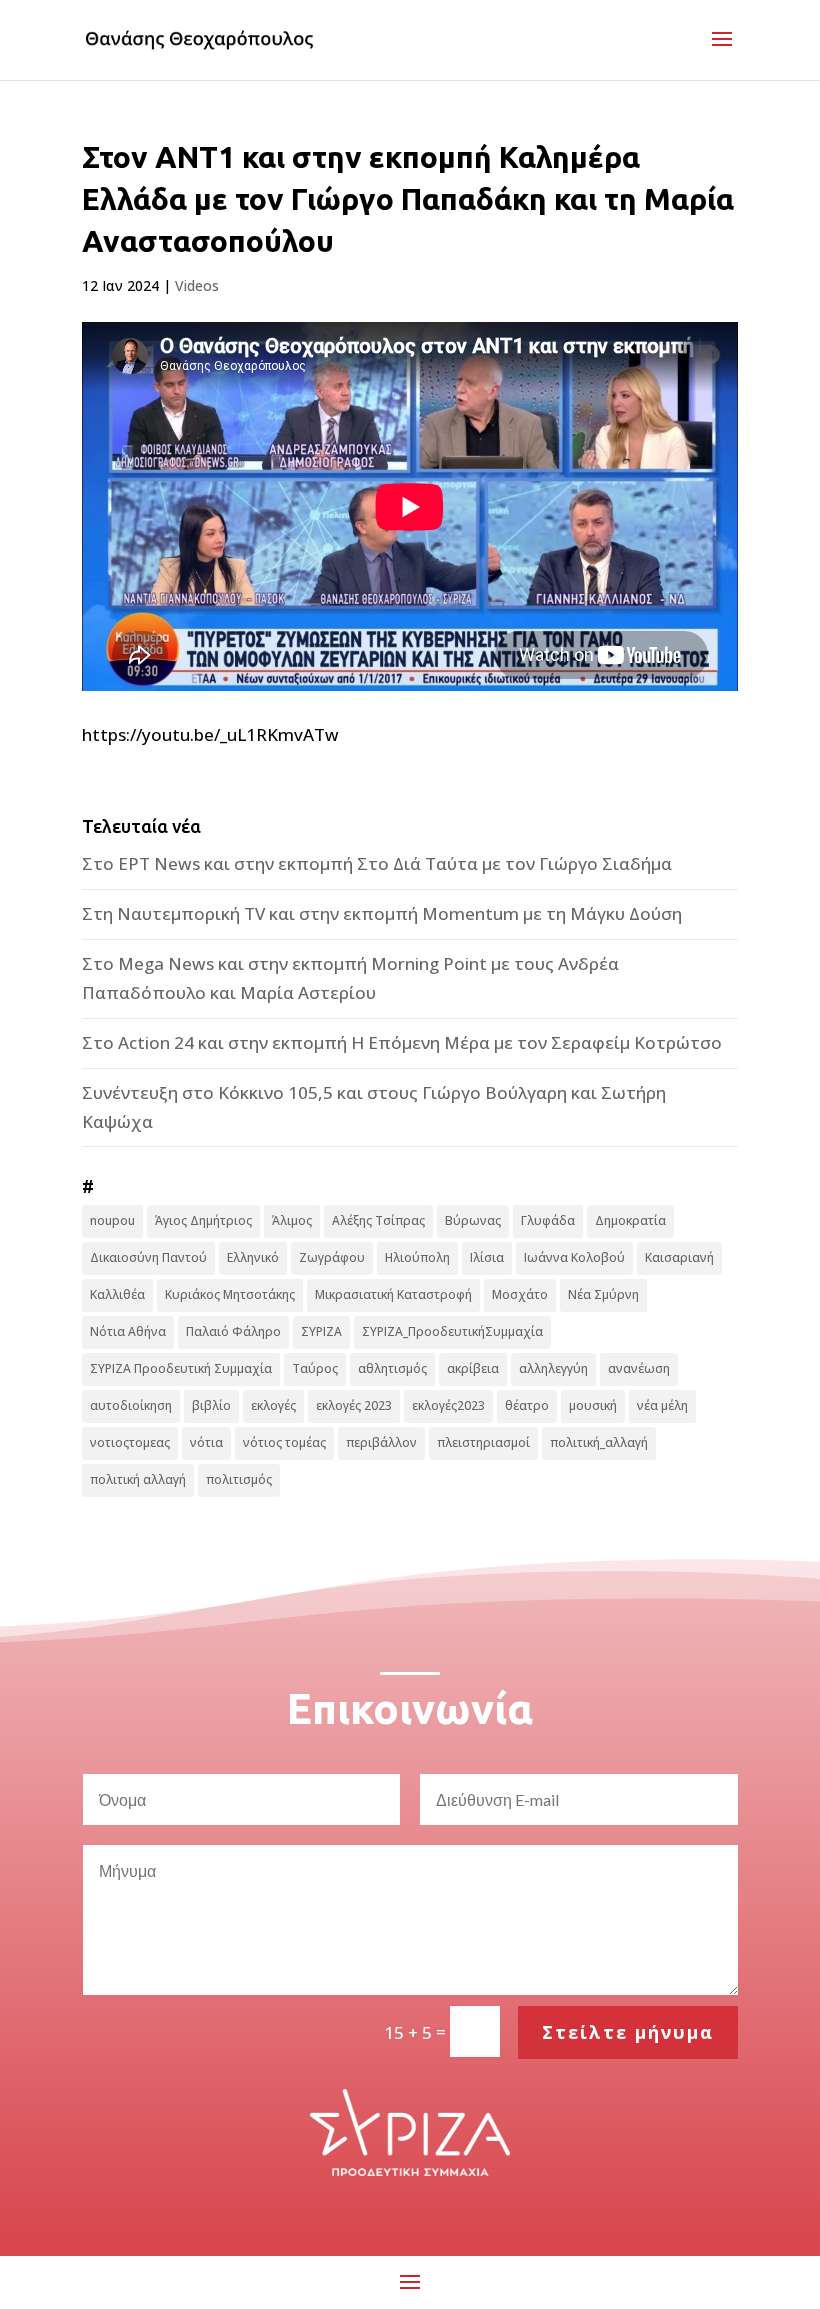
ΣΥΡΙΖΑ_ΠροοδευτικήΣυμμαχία (452, 1331)
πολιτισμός (239, 1479)
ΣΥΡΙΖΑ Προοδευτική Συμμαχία (181, 1368)
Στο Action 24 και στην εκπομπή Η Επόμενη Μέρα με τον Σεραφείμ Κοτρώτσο (402, 1042)
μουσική (593, 1405)
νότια (206, 1442)
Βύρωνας (473, 1220)
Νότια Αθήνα (128, 1331)
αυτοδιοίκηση (131, 1405)
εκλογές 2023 (354, 1405)
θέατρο (527, 1405)
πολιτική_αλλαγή (599, 1442)
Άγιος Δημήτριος (203, 1220)
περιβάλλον (381, 1442)
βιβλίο (211, 1405)
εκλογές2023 (448, 1405)
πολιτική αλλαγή (138, 1479)
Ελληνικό (253, 1257)
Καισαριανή (679, 1257)
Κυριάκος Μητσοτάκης (230, 1294)
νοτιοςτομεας (130, 1442)
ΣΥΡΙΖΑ (321, 1331)
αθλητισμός (392, 1368)
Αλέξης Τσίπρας (378, 1220)
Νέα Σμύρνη (603, 1294)
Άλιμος (292, 1220)
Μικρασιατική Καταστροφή (393, 1294)
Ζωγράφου (332, 1257)
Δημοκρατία (630, 1220)
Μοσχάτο (520, 1294)
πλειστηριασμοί (483, 1442)
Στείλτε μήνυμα (628, 2032)
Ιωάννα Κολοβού (574, 1257)
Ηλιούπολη (417, 1257)
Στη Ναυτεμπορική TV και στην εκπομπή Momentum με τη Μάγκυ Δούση (382, 913)
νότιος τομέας (284, 1442)
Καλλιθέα (117, 1294)
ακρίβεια (473, 1368)
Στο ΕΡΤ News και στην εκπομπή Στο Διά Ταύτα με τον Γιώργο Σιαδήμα (377, 863)
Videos (197, 285)
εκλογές (273, 1405)
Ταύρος (315, 1368)
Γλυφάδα (548, 1220)
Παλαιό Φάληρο (233, 1331)
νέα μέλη (662, 1405)
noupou (112, 1220)
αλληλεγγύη (553, 1368)
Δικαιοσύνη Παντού (148, 1257)
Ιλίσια (487, 1257)
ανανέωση (639, 1368)
